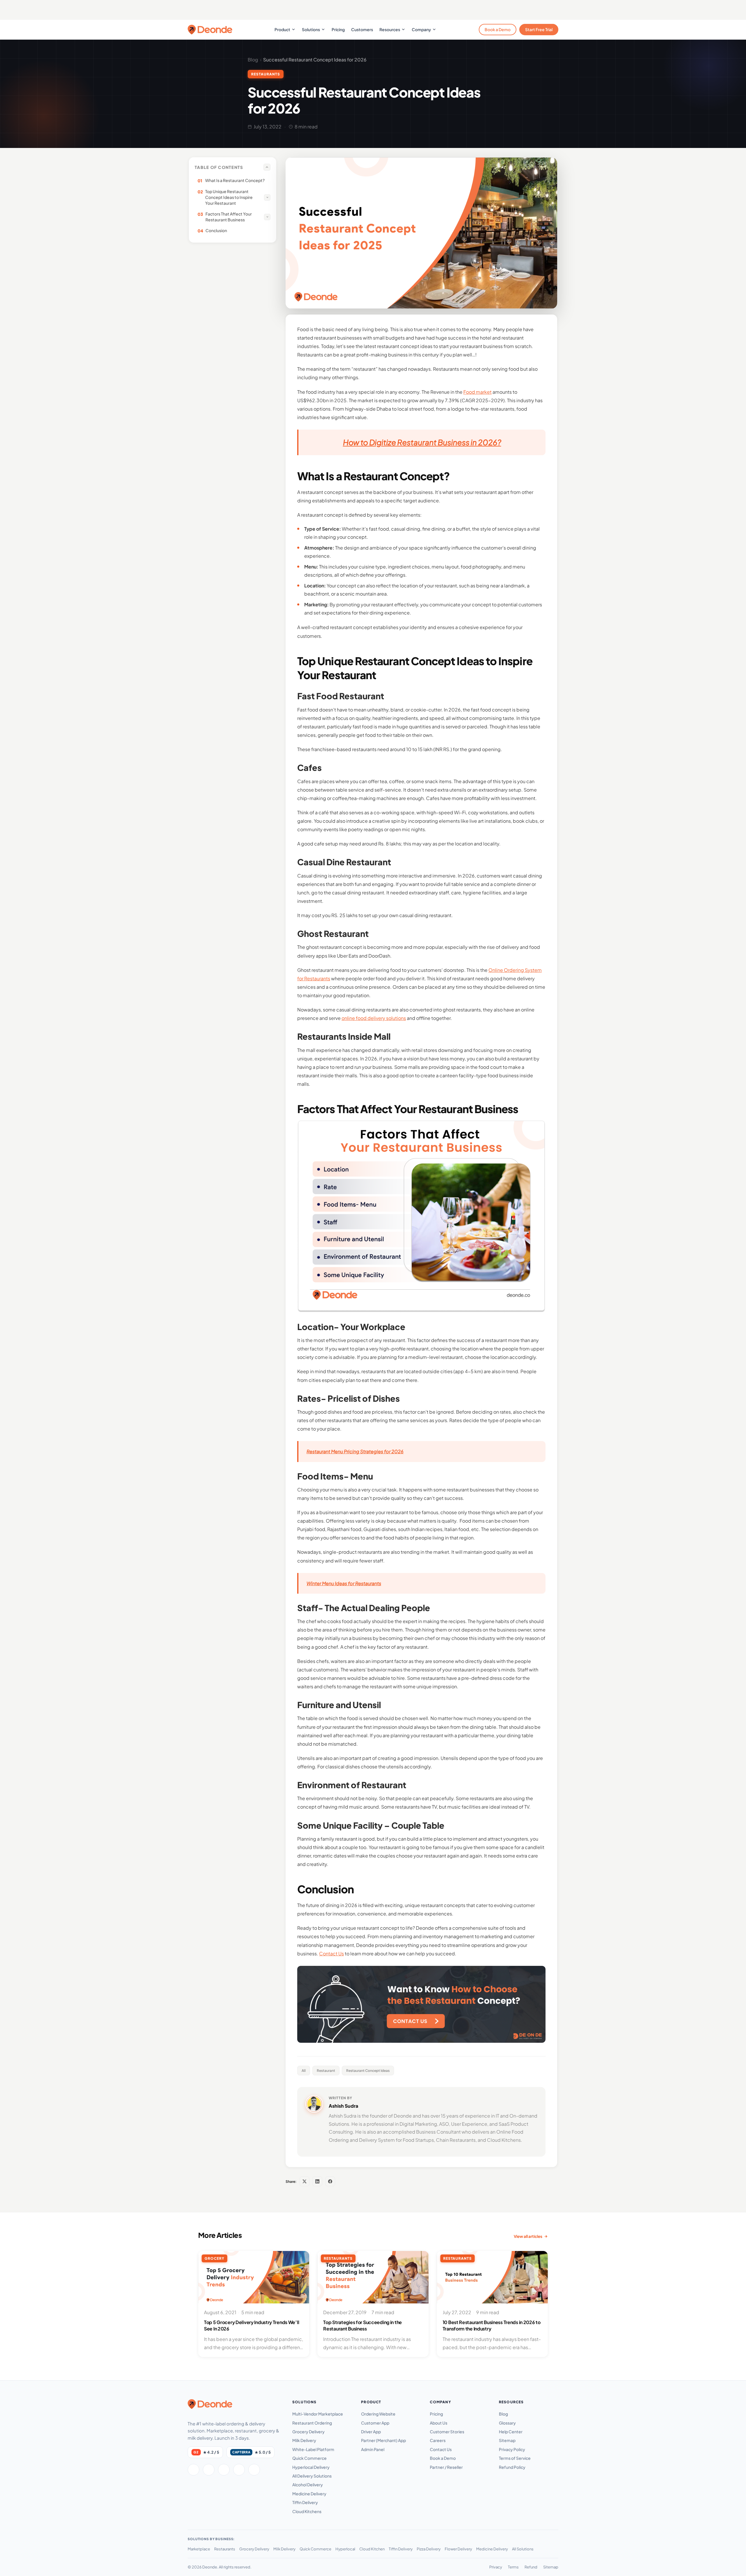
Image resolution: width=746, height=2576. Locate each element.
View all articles (528, 2236)
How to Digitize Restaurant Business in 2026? (422, 442)
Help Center (511, 2432)
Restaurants (225, 2549)
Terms (513, 2567)
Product (282, 29)
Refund (531, 2567)
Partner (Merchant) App (383, 2440)
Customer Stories (447, 2432)
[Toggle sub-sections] (267, 197)
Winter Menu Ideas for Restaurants (344, 1583)
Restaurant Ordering (312, 2423)
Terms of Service (515, 2458)
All (304, 2071)
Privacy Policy (512, 2449)
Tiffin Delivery (305, 2502)
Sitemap (507, 2440)
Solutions (311, 29)
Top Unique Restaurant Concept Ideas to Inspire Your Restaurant (225, 197)
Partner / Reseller (446, 2467)
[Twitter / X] (209, 2470)
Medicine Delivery (309, 2494)
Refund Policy (512, 2467)
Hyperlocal (345, 2549)
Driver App (371, 2432)
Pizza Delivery (429, 2549)
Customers (362, 29)
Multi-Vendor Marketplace (318, 2414)
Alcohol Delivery (308, 2485)
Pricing (338, 29)
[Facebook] (330, 2181)
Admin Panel (373, 2449)
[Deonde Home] (210, 2404)
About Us (439, 2423)
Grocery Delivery (308, 2432)
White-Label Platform (313, 2449)
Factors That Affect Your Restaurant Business (225, 217)
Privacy (496, 2567)
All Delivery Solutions (312, 2476)
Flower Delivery (458, 2549)
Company (421, 29)
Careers (438, 2440)
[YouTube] (254, 2470)
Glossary (507, 2423)
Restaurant (326, 2071)
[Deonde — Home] (210, 30)
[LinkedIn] (317, 2181)
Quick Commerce (309, 2458)
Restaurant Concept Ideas (368, 2071)
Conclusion (212, 231)
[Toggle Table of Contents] (267, 167)
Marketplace (199, 2549)
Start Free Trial (539, 29)
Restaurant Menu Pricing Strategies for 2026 (355, 1451)
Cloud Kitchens (307, 2511)
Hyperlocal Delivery (311, 2467)
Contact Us (441, 2449)
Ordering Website (378, 2414)
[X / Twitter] (305, 2181)
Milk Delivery (304, 2440)
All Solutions (523, 2549)
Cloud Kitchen (372, 2549)
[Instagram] (224, 2470)
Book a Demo (498, 29)
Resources (390, 29)
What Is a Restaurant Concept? (231, 180)
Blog (253, 60)
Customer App (375, 2423)
